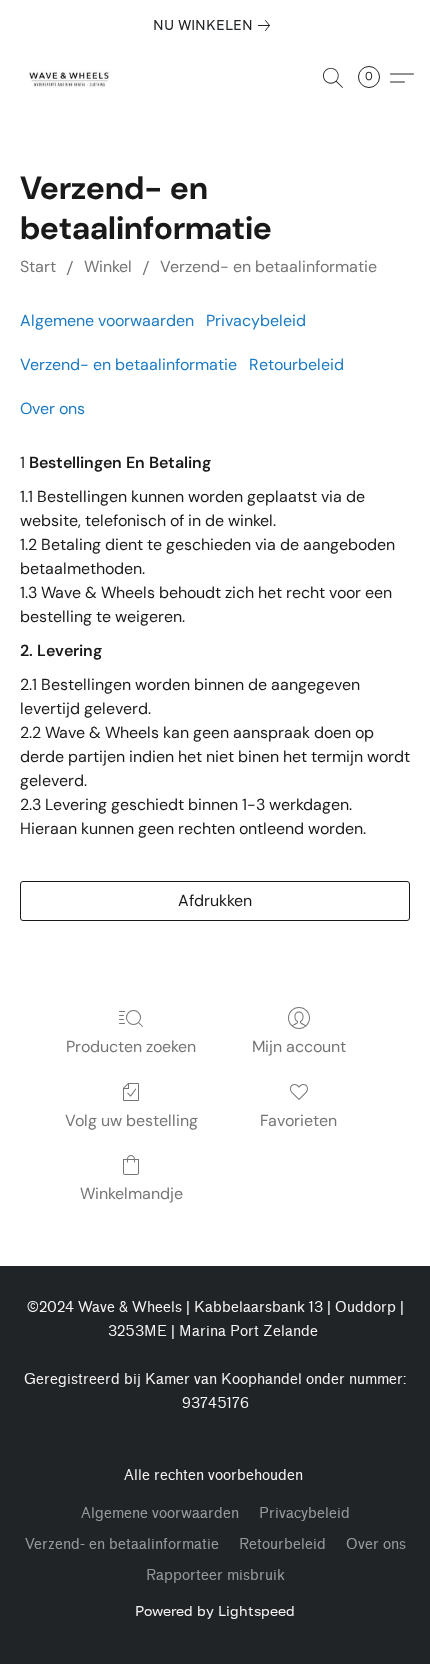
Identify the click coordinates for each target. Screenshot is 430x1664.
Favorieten (298, 1120)
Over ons (52, 408)
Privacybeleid (256, 320)
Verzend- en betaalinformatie (268, 266)
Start (38, 266)
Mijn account (299, 1046)
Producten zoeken (131, 1046)
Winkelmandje (131, 1193)
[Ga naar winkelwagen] (375, 78)
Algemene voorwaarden (107, 320)
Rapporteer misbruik (215, 1575)
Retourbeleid (296, 364)
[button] (72, 78)
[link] (215, 25)
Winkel (108, 266)
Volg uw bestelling (131, 1120)
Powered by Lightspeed (215, 1610)
